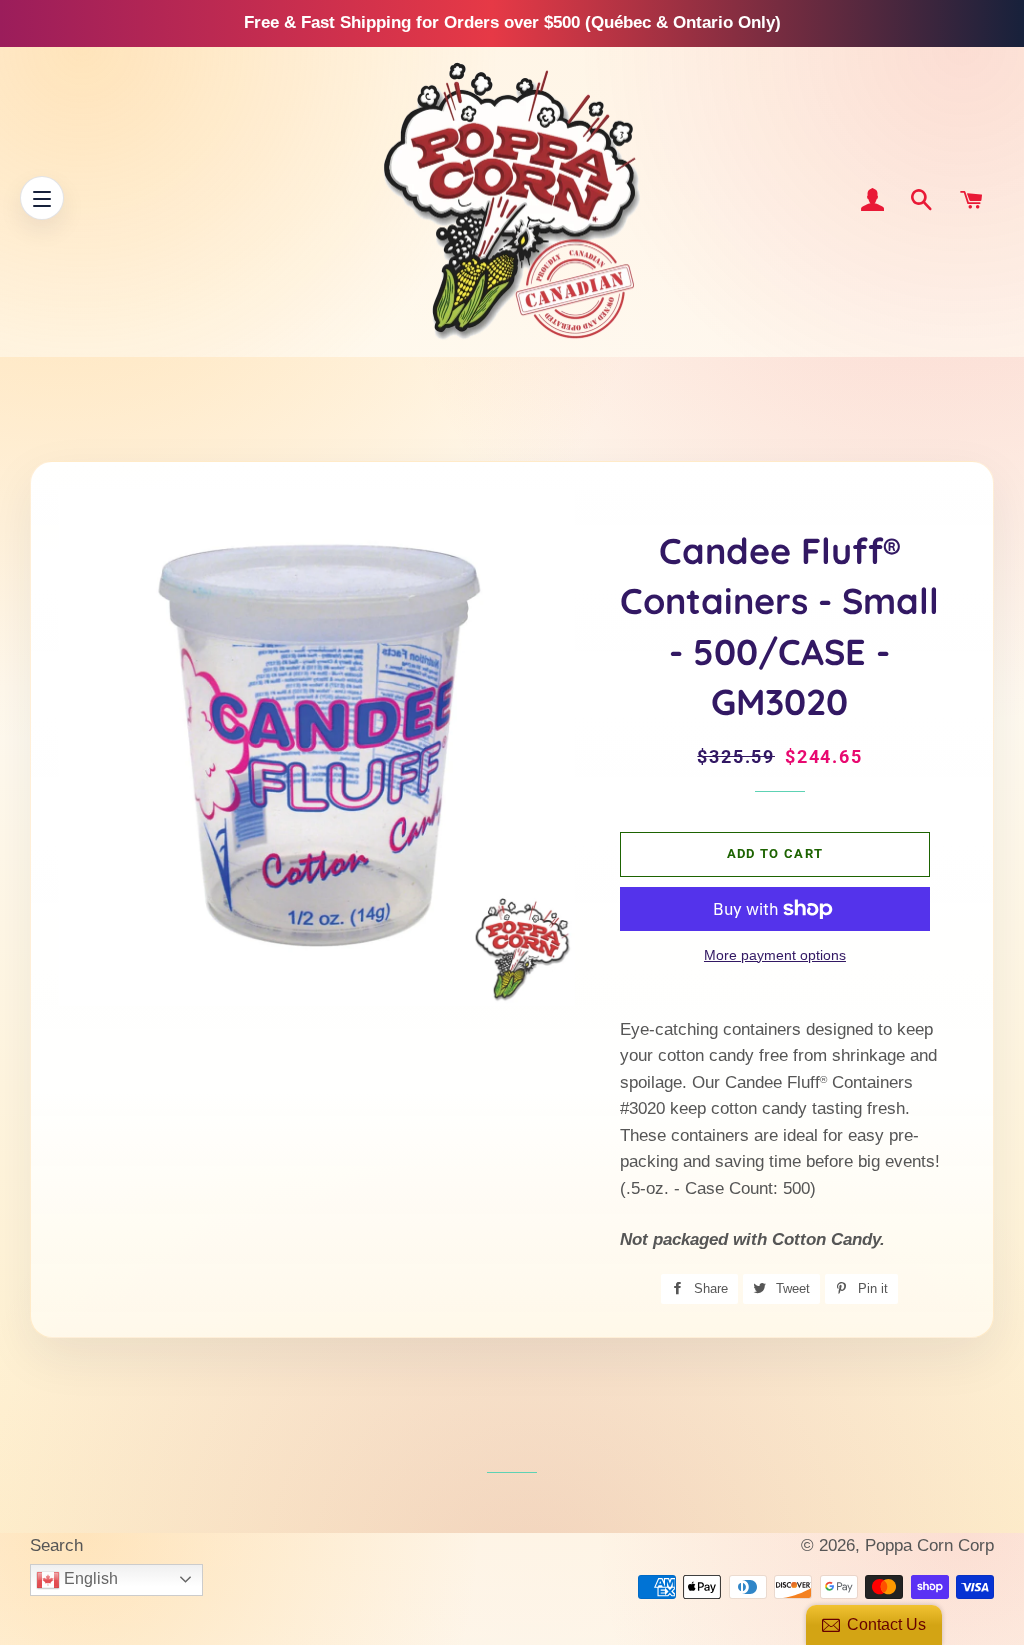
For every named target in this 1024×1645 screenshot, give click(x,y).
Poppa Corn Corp (929, 1545)
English (89, 1578)
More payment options (775, 955)
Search (56, 1545)
